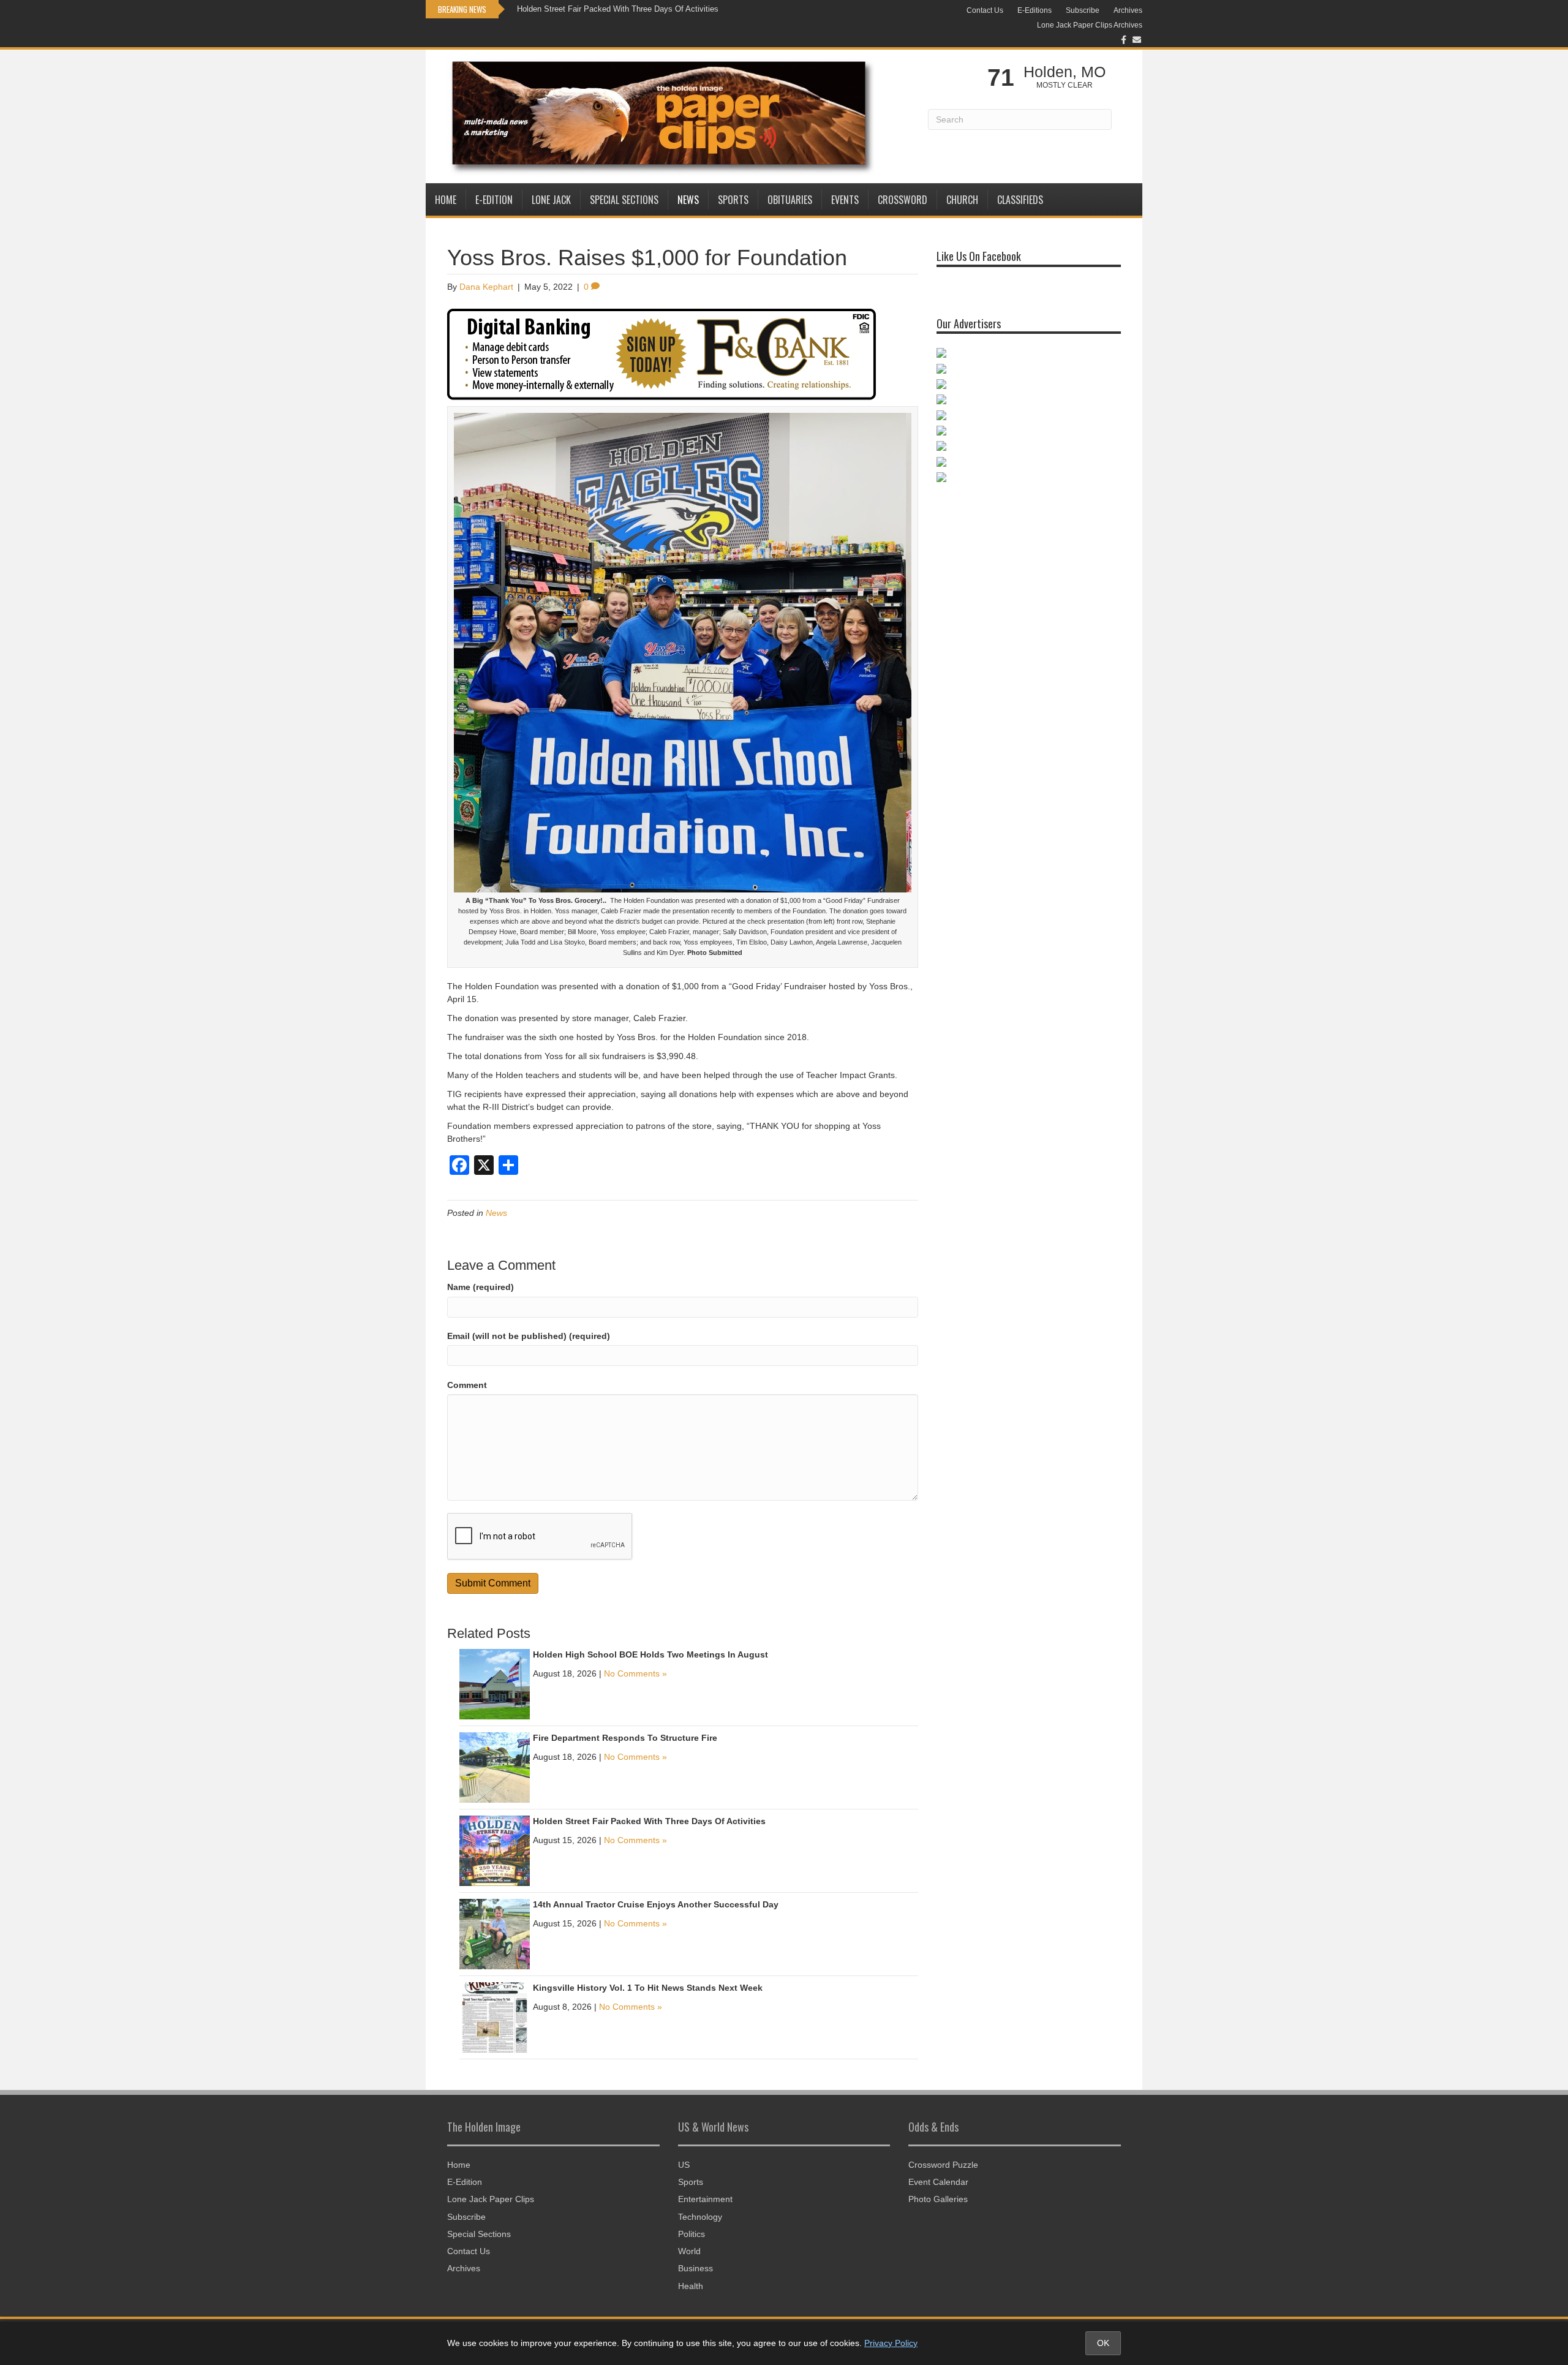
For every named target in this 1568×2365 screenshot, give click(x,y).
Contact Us (985, 10)
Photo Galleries (938, 2199)
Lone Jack (551, 200)
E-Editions (1035, 10)
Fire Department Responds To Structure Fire (625, 1738)
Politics (692, 2234)
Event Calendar (938, 2182)
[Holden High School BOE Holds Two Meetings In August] (495, 1684)
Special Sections (624, 200)
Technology (700, 2217)
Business (695, 2268)
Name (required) (481, 1287)
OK (1103, 2343)
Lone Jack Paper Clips (491, 2199)
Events (845, 200)
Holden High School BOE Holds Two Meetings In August (650, 1654)
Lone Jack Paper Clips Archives (1090, 25)
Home (446, 200)
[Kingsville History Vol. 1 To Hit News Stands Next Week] (495, 2017)
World (689, 2251)
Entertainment (705, 2199)
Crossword (903, 200)
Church (962, 200)
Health (691, 2286)
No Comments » (635, 1673)
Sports (733, 200)
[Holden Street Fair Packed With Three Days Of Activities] (495, 1850)
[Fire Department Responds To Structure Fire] (495, 1767)
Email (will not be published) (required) (529, 1336)
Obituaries (790, 200)
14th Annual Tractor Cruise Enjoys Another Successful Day (656, 1904)
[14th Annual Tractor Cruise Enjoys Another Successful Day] (495, 1934)
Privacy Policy (891, 2343)
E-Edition (494, 200)
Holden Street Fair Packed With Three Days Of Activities (618, 9)
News (688, 200)
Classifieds (1020, 200)
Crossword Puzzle (943, 2165)
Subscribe (1083, 10)
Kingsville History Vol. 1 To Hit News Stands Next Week (648, 1988)
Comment (467, 1385)
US (684, 2165)
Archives (1128, 10)
